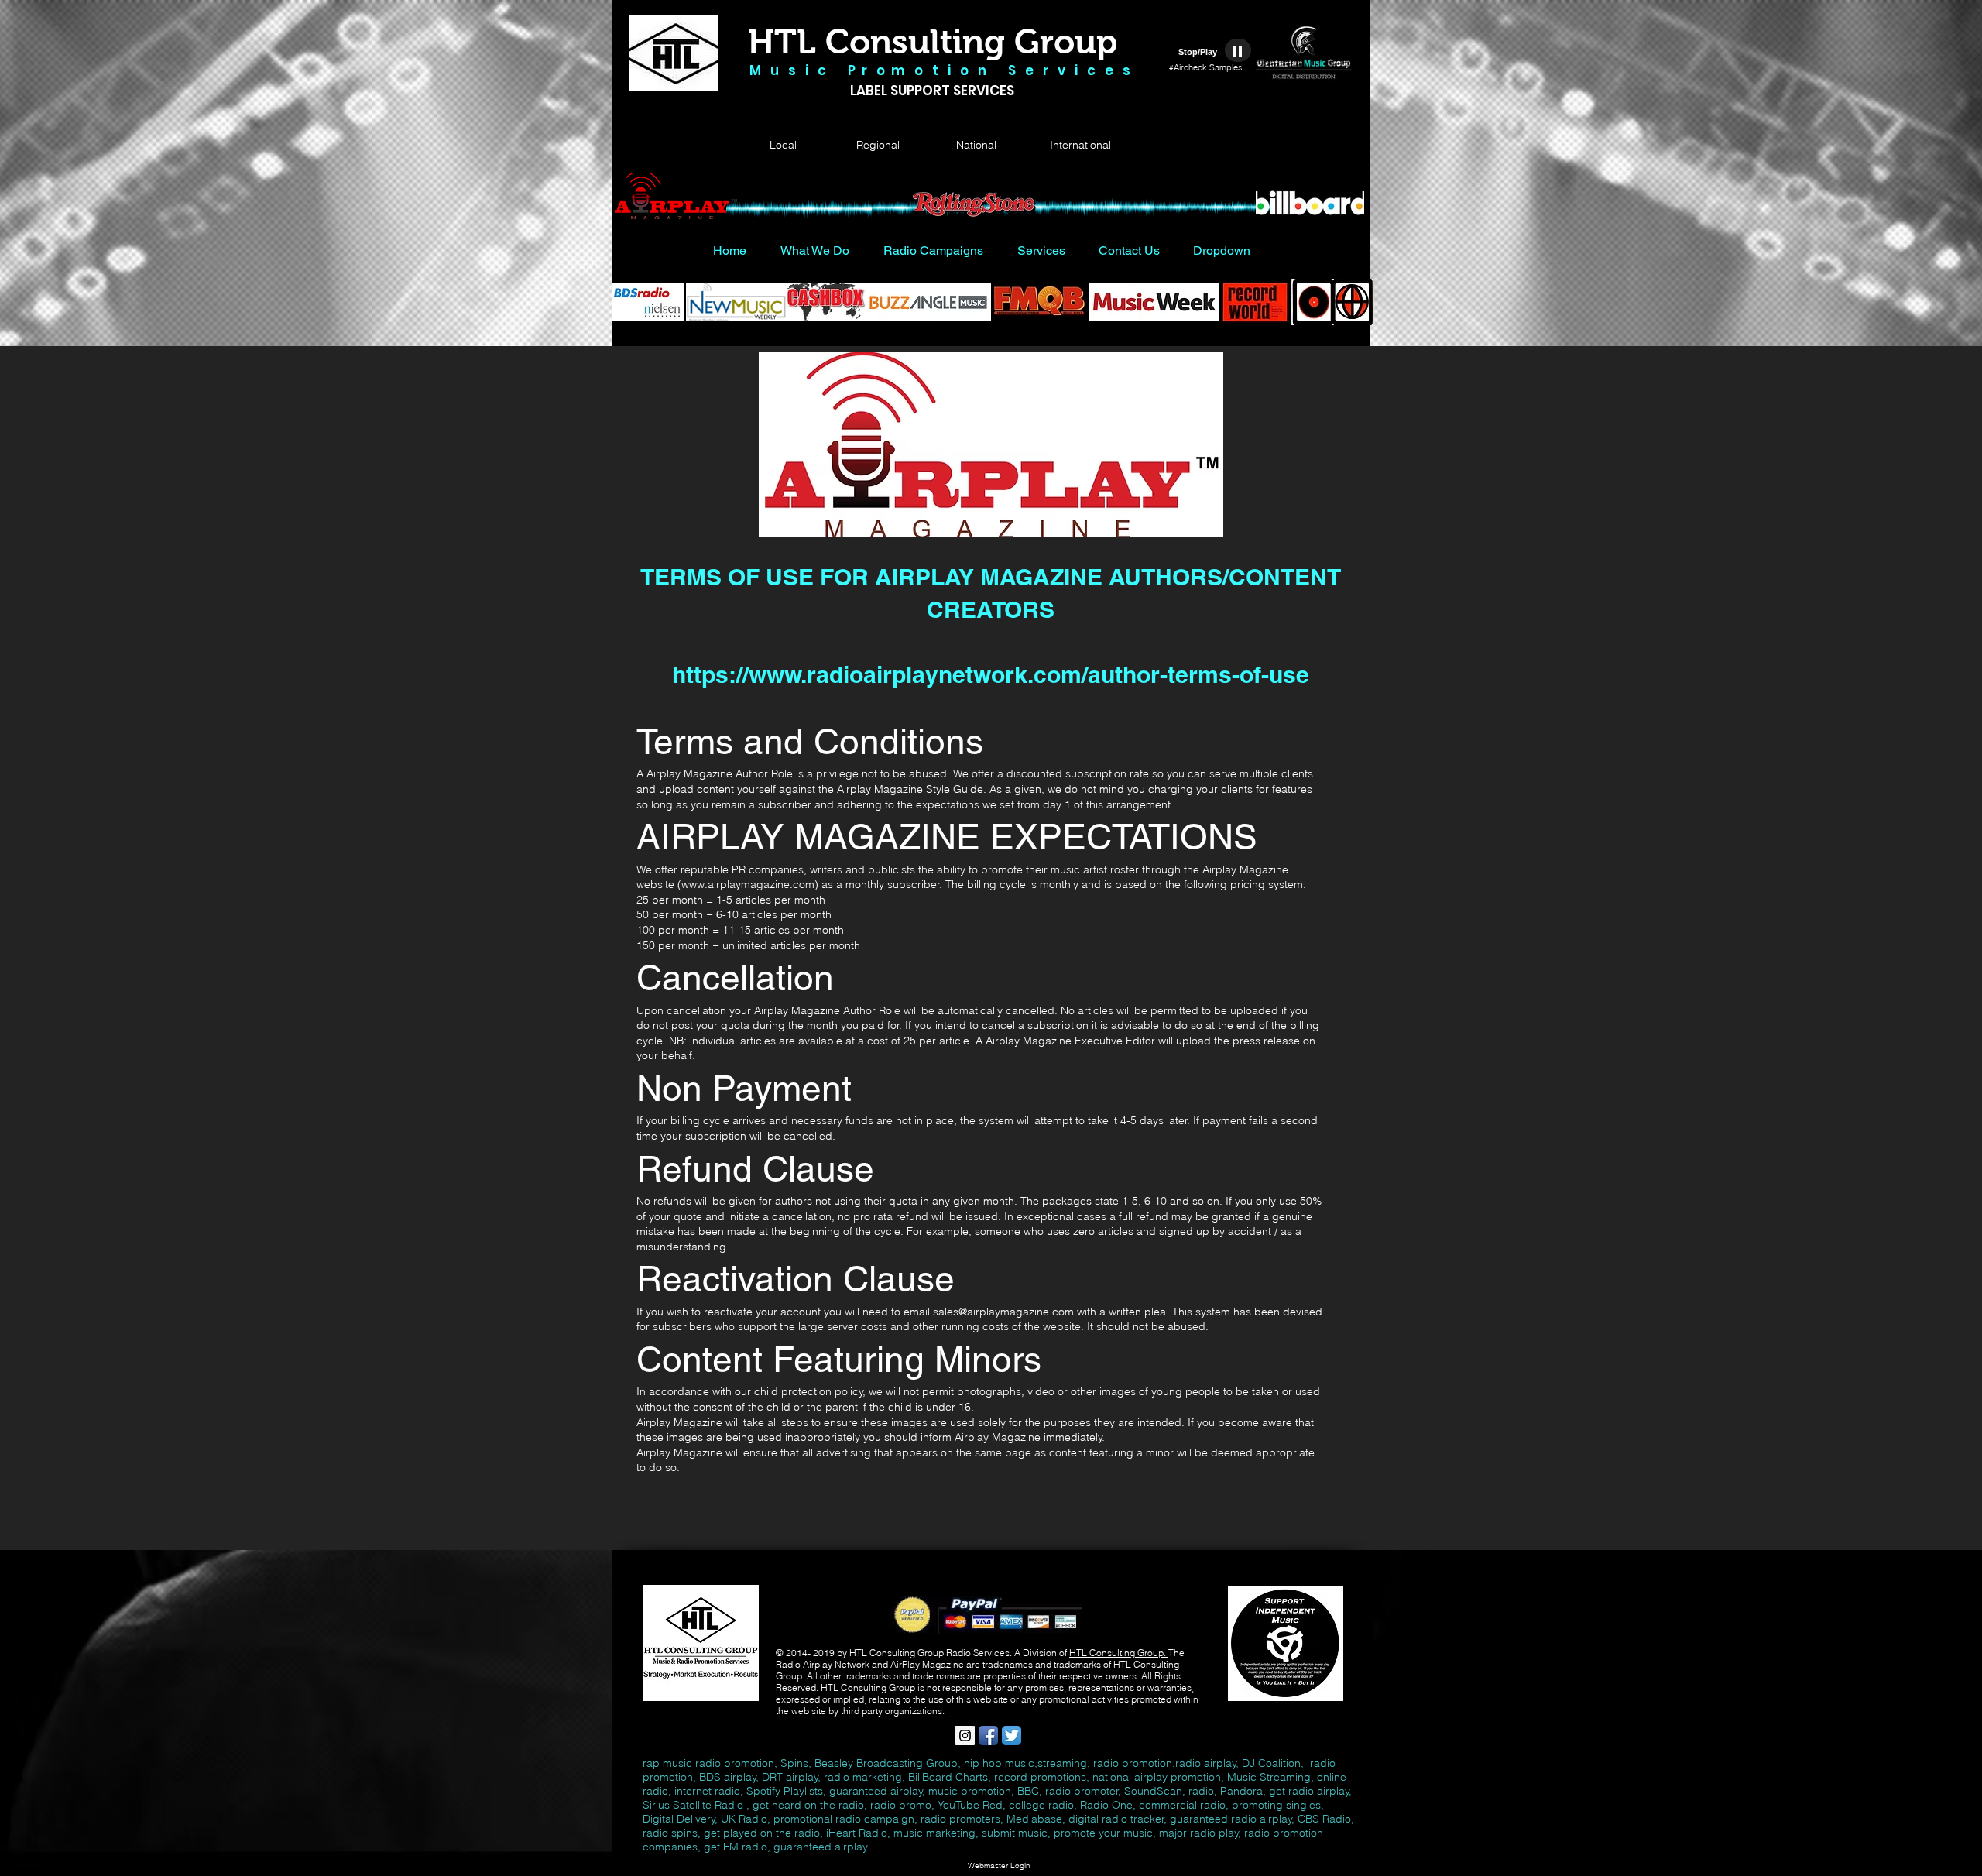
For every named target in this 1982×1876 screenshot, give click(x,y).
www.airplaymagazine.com (748, 884)
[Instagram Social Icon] (965, 1735)
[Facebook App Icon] (988, 1735)
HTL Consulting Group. (1119, 1653)
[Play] (1238, 50)
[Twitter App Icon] (1012, 1735)
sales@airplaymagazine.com (1003, 1312)
